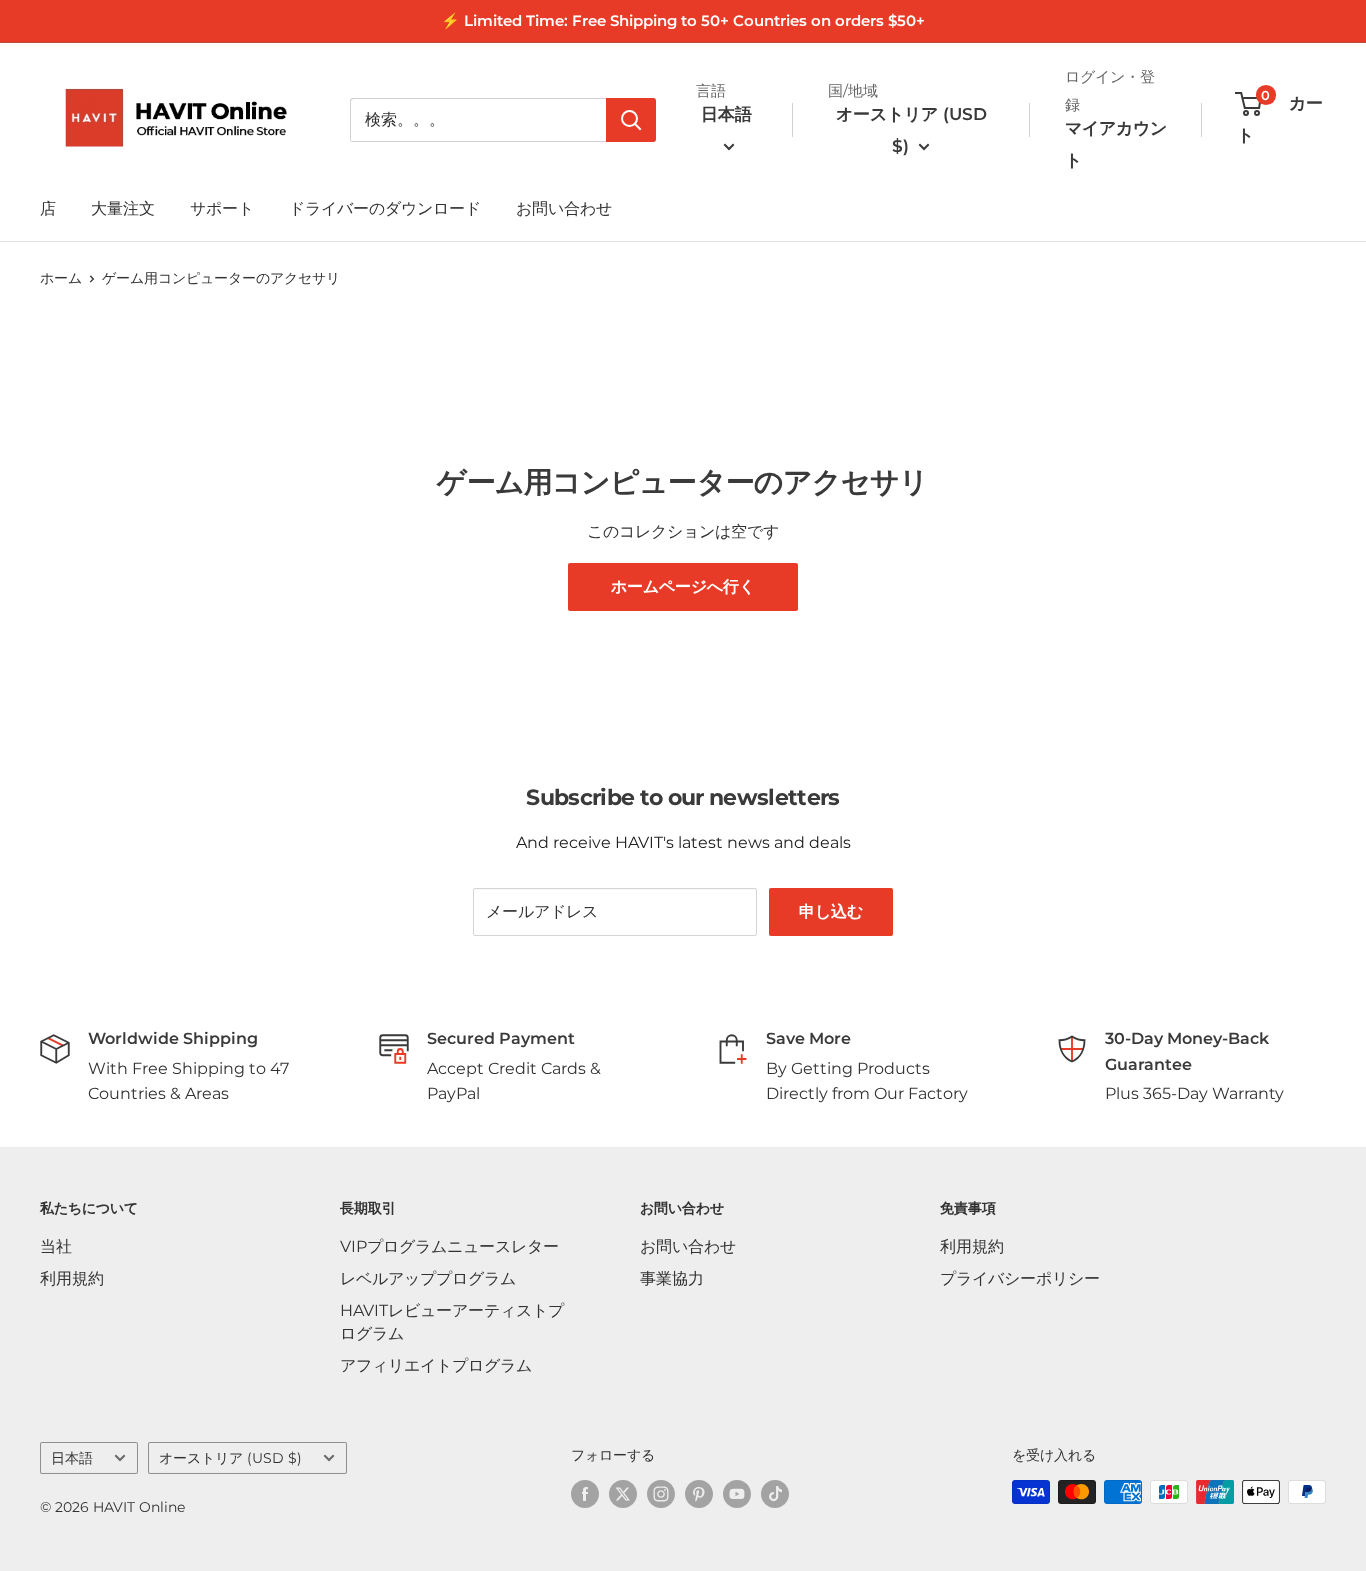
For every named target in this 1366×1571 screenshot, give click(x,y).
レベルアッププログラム (428, 1278)
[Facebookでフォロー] (585, 1494)
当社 (56, 1246)
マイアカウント (1116, 144)
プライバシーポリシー (1020, 1278)
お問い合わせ (564, 208)
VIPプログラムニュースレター (449, 1246)
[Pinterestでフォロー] (699, 1494)
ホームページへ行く (683, 586)
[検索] (631, 120)
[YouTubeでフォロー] (737, 1494)
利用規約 (72, 1278)
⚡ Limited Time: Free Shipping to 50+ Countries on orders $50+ (683, 20)
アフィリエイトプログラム (436, 1365)
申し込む (831, 911)
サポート (222, 208)
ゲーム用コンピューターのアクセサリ (221, 278)
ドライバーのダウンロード (385, 208)
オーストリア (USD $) (230, 1458)
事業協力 (672, 1278)
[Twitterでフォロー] (623, 1494)
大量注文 (123, 208)
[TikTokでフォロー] (775, 1494)
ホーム (61, 278)
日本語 (72, 1458)
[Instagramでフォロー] (661, 1494)
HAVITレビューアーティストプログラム (452, 1321)
